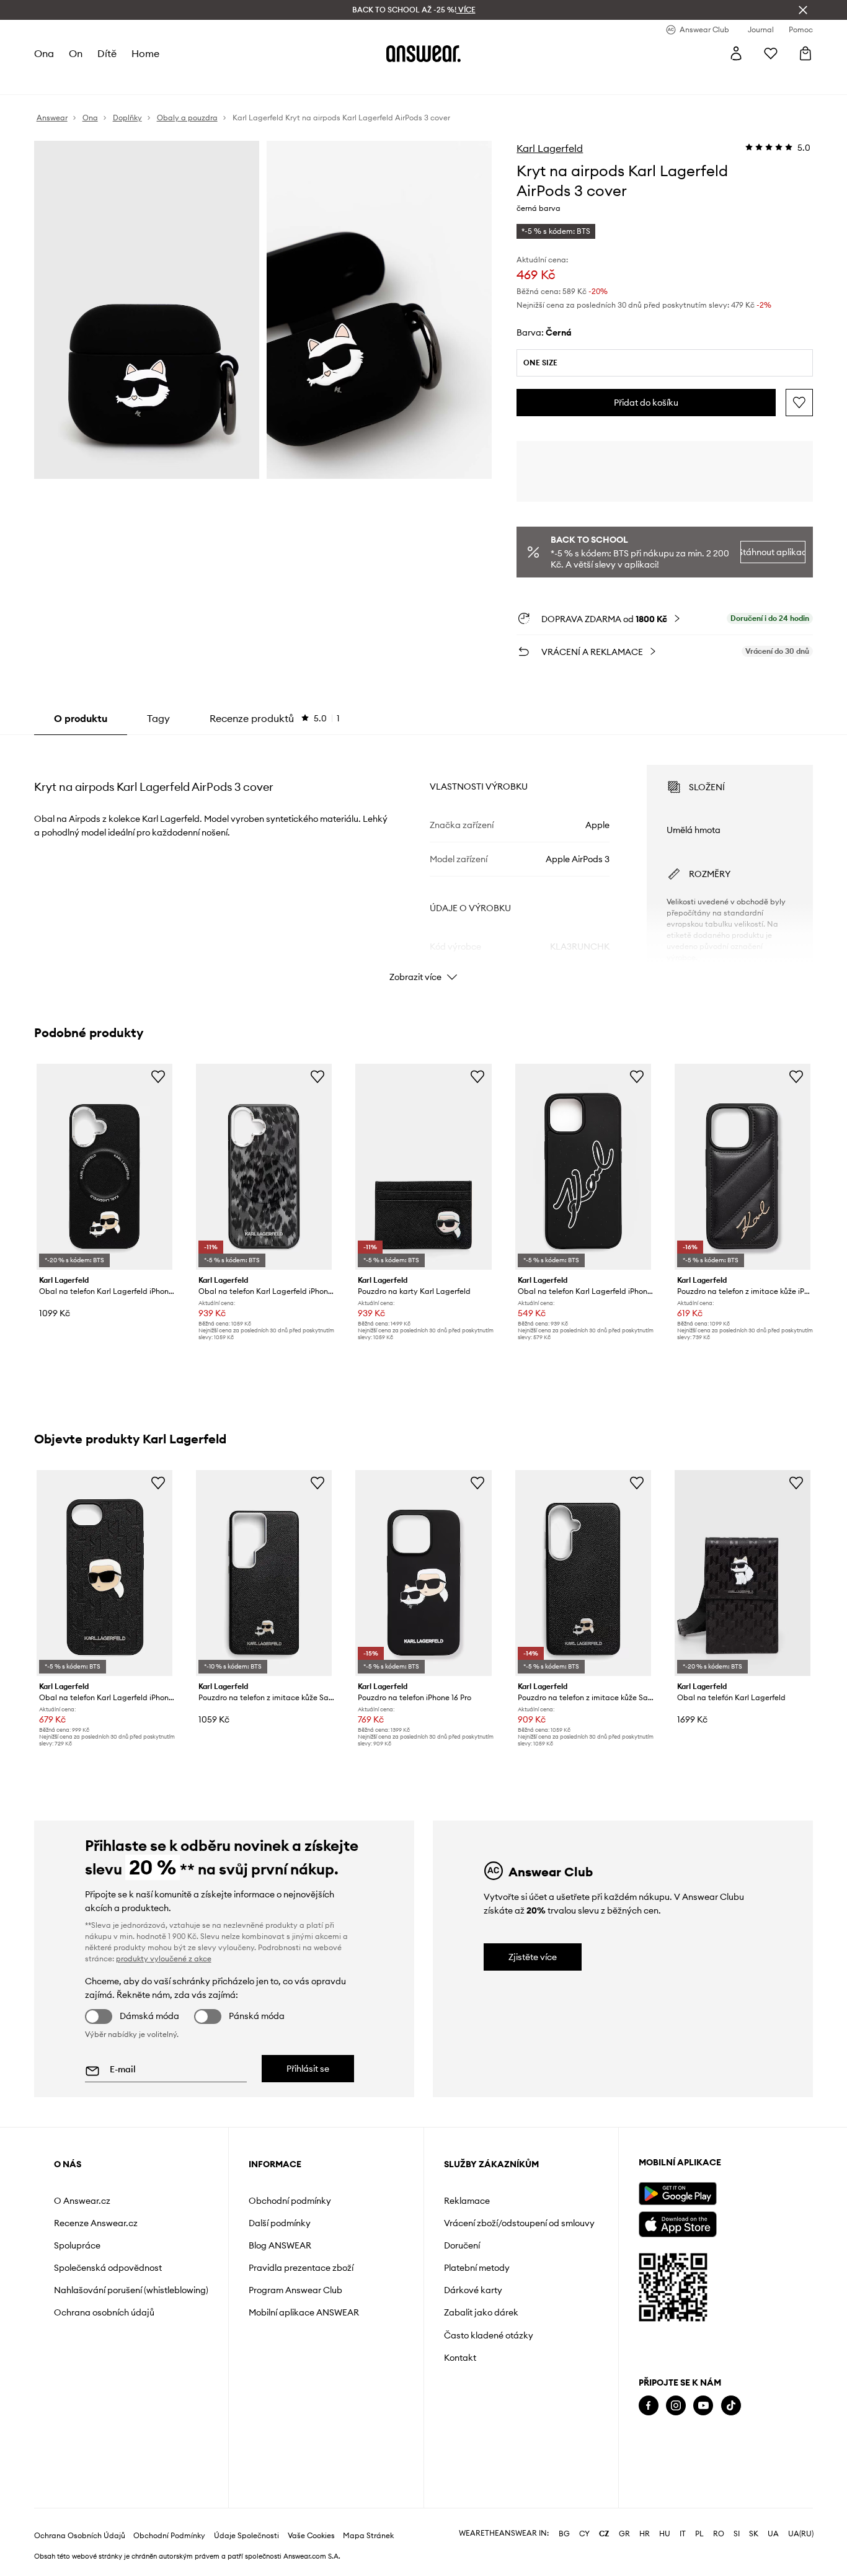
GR (624, 2534)
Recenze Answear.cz (96, 2223)
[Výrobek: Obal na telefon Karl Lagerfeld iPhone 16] (264, 1167)
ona (44, 53)
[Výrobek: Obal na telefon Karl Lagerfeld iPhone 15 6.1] (583, 1167)
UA (773, 2534)
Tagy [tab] (158, 718)
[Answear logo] (423, 53)
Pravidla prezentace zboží (301, 2268)
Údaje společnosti (246, 2536)
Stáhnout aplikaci (773, 552)
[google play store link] (677, 2194)
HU (665, 2534)
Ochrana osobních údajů (104, 2312)
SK (754, 2534)
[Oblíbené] (771, 53)
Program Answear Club (295, 2290)
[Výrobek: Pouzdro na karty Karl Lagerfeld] (423, 1167)
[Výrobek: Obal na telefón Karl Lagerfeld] (743, 1573)
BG (564, 2534)
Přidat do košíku (646, 403)
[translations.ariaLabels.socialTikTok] (731, 2406)
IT (683, 2534)
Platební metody (477, 2268)
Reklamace (467, 2201)
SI (737, 2534)
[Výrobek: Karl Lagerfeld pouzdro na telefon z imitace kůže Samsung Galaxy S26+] (583, 1573)
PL (699, 2534)
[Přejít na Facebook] (649, 2406)
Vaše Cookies (311, 2536)
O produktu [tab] (81, 718)
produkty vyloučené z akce (164, 1959)
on (76, 53)
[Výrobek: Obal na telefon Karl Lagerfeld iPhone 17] (104, 1167)
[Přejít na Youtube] (703, 2406)
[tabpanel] (424, 862)
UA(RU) (801, 2534)
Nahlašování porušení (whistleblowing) (131, 2290)
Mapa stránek (368, 2536)
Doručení (462, 2245)
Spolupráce (77, 2245)
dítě (107, 53)
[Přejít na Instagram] (676, 2406)
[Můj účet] (736, 53)
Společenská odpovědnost (108, 2268)
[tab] (275, 718)
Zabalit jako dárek (481, 2312)
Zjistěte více (533, 1957)
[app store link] (677, 2223)
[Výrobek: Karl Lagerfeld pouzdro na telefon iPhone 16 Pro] (423, 1573)
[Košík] (805, 53)
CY (584, 2534)
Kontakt (460, 2358)
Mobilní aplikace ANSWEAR (304, 2312)
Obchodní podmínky (290, 2201)
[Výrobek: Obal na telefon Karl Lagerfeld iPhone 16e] (104, 1573)
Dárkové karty (473, 2290)
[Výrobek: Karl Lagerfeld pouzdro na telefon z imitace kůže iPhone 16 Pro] (743, 1167)
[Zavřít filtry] (803, 10)
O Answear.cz (82, 2201)
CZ (604, 2534)
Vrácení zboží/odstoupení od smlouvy (519, 2223)
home (145, 53)
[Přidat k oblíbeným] (799, 403)
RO (719, 2534)
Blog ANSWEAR (280, 2245)
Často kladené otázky (489, 2335)
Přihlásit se (308, 2069)
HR (645, 2534)
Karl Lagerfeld (550, 148)
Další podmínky (280, 2223)
